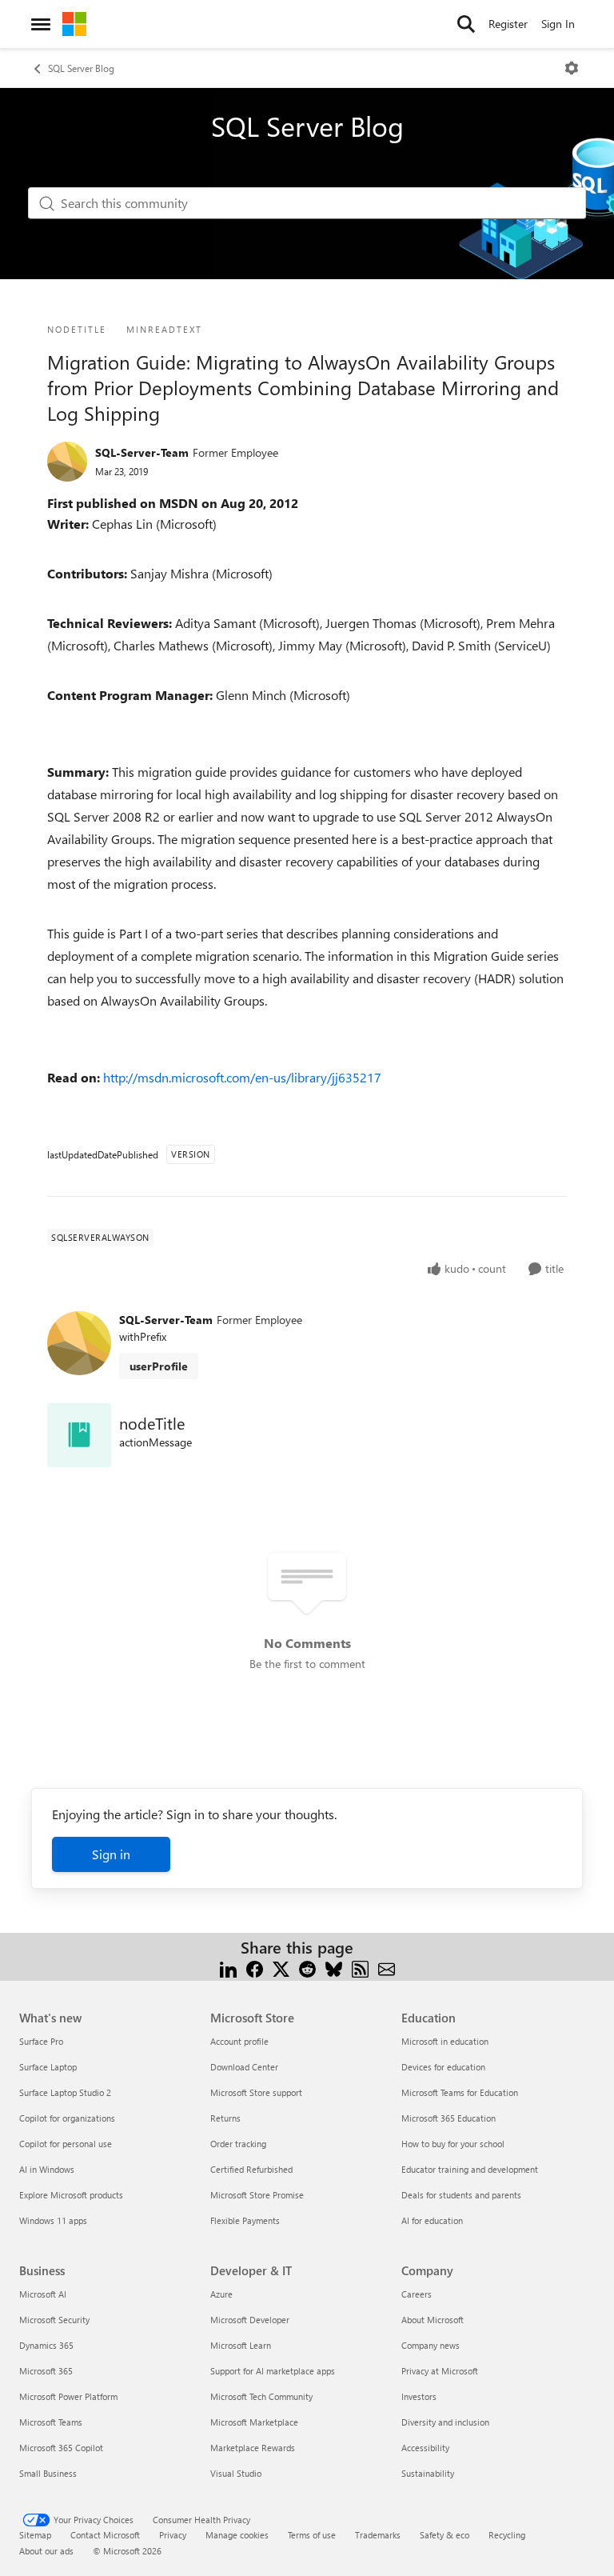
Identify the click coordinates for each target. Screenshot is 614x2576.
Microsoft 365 (46, 2371)
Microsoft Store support (256, 2092)
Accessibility (425, 2448)
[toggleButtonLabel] (572, 68)
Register (508, 24)
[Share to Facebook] (255, 1967)
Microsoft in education (445, 2041)
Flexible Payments (245, 2220)
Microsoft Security (54, 2320)
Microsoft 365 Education (449, 2118)
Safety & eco (445, 2535)
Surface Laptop (48, 2067)
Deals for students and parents (461, 2195)
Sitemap (35, 2535)
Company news (431, 2345)
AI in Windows (47, 2169)
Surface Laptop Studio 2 (65, 2092)
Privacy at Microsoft (440, 2371)
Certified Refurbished (251, 2169)
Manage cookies (237, 2535)
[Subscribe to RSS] (360, 1967)
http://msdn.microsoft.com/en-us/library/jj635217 (242, 1077)
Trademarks (378, 2535)
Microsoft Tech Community (261, 2396)
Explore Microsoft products (71, 2195)
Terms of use (312, 2535)
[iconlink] (79, 1435)
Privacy (173, 2535)
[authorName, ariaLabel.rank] (67, 462)
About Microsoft (433, 2320)
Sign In (558, 24)
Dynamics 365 (46, 2345)
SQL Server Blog (81, 68)
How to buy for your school (453, 2144)
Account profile (239, 2041)
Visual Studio (236, 2473)
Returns (225, 2118)
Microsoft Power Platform (68, 2396)
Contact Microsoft (105, 2535)
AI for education (432, 2220)
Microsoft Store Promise (257, 2195)
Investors (419, 2396)
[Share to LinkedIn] (228, 1967)
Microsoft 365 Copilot (61, 2448)
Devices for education (443, 2067)
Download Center (244, 2067)
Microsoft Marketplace (254, 2422)
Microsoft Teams (51, 2422)
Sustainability (428, 2473)
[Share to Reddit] (307, 1967)
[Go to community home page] (74, 24)
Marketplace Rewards (253, 2448)
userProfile (159, 1366)
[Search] (466, 24)
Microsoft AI (43, 2294)
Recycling (507, 2535)
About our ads (46, 2551)
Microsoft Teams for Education (460, 2092)
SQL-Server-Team (142, 452)
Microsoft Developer (250, 2320)
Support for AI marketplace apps (273, 2371)
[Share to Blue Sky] (334, 1967)
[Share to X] (281, 1967)
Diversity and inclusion (445, 2422)
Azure (221, 2294)
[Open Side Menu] (41, 24)
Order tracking (238, 2144)
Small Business (48, 2473)
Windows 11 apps (53, 2220)
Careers (417, 2294)
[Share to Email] (387, 1967)
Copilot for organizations (67, 2118)
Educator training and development (470, 2169)
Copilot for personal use (66, 2144)
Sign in (111, 1854)
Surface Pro (41, 2041)
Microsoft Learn (241, 2345)
